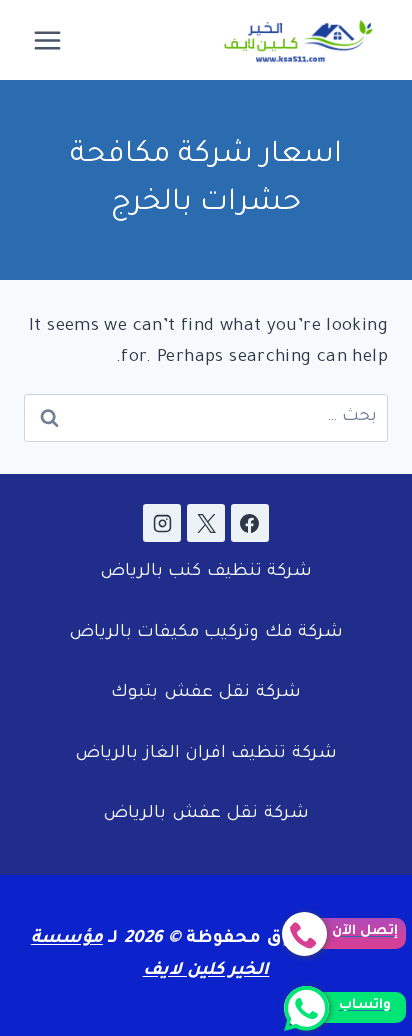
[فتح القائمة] (48, 40)
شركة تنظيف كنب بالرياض (206, 572)
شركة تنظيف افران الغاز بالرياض (206, 754)
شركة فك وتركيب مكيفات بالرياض (206, 633)
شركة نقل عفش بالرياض (205, 814)
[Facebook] (250, 523)
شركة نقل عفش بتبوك (205, 693)
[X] (206, 523)
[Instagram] (162, 523)
